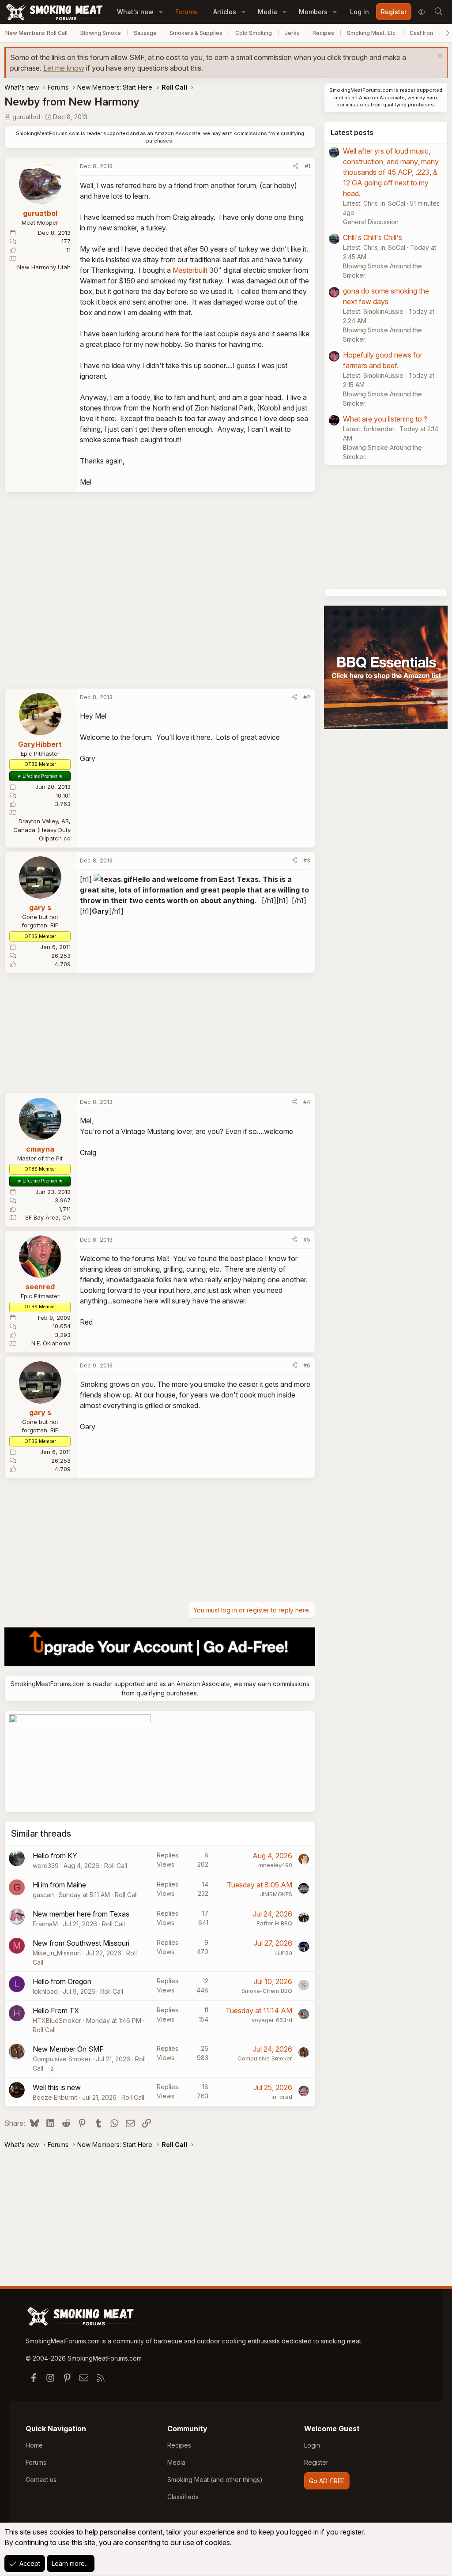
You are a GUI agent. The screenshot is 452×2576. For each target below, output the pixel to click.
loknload (45, 1991)
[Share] (296, 166)
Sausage (145, 33)
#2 (307, 697)
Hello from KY (55, 1856)
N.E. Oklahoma (51, 1343)
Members (313, 12)
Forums (186, 12)
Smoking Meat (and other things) (215, 2480)
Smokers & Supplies (196, 33)
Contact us (41, 2480)
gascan (43, 1895)
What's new (135, 12)
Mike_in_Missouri (57, 1953)
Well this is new (57, 2087)
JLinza (283, 1952)
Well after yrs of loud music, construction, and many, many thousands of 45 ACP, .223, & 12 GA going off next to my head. (391, 172)
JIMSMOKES (276, 1894)
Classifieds (183, 2497)
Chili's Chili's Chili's (373, 237)
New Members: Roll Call (36, 33)
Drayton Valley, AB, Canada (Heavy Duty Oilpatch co (42, 830)
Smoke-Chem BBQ (267, 1991)
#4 (307, 1102)
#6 (307, 1365)
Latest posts (352, 132)
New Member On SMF (68, 2049)
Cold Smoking (254, 33)
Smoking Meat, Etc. (372, 33)
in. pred (282, 2097)
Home (34, 2445)
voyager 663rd (272, 2020)
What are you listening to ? (385, 419)
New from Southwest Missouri (81, 1943)
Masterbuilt (190, 270)
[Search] (438, 12)
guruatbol (26, 117)
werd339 (46, 1866)
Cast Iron (421, 33)
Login (312, 2445)
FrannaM (45, 1924)
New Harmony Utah (44, 267)
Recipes (323, 33)
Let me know (64, 68)
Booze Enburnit (55, 2097)
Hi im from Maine (59, 1885)
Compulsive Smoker (62, 2059)
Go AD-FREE (327, 2481)
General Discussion (371, 222)
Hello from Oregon (62, 1981)
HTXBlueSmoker (57, 2021)
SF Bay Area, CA (48, 1217)
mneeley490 (275, 1865)
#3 (307, 860)
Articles (225, 12)
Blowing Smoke (101, 33)
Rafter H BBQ (274, 1923)
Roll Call (116, 1866)
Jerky (292, 33)
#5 (307, 1239)
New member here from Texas (81, 1914)
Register (316, 2462)
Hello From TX (56, 2011)
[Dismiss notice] (439, 57)
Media (267, 12)
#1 (307, 166)
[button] (161, 12)
